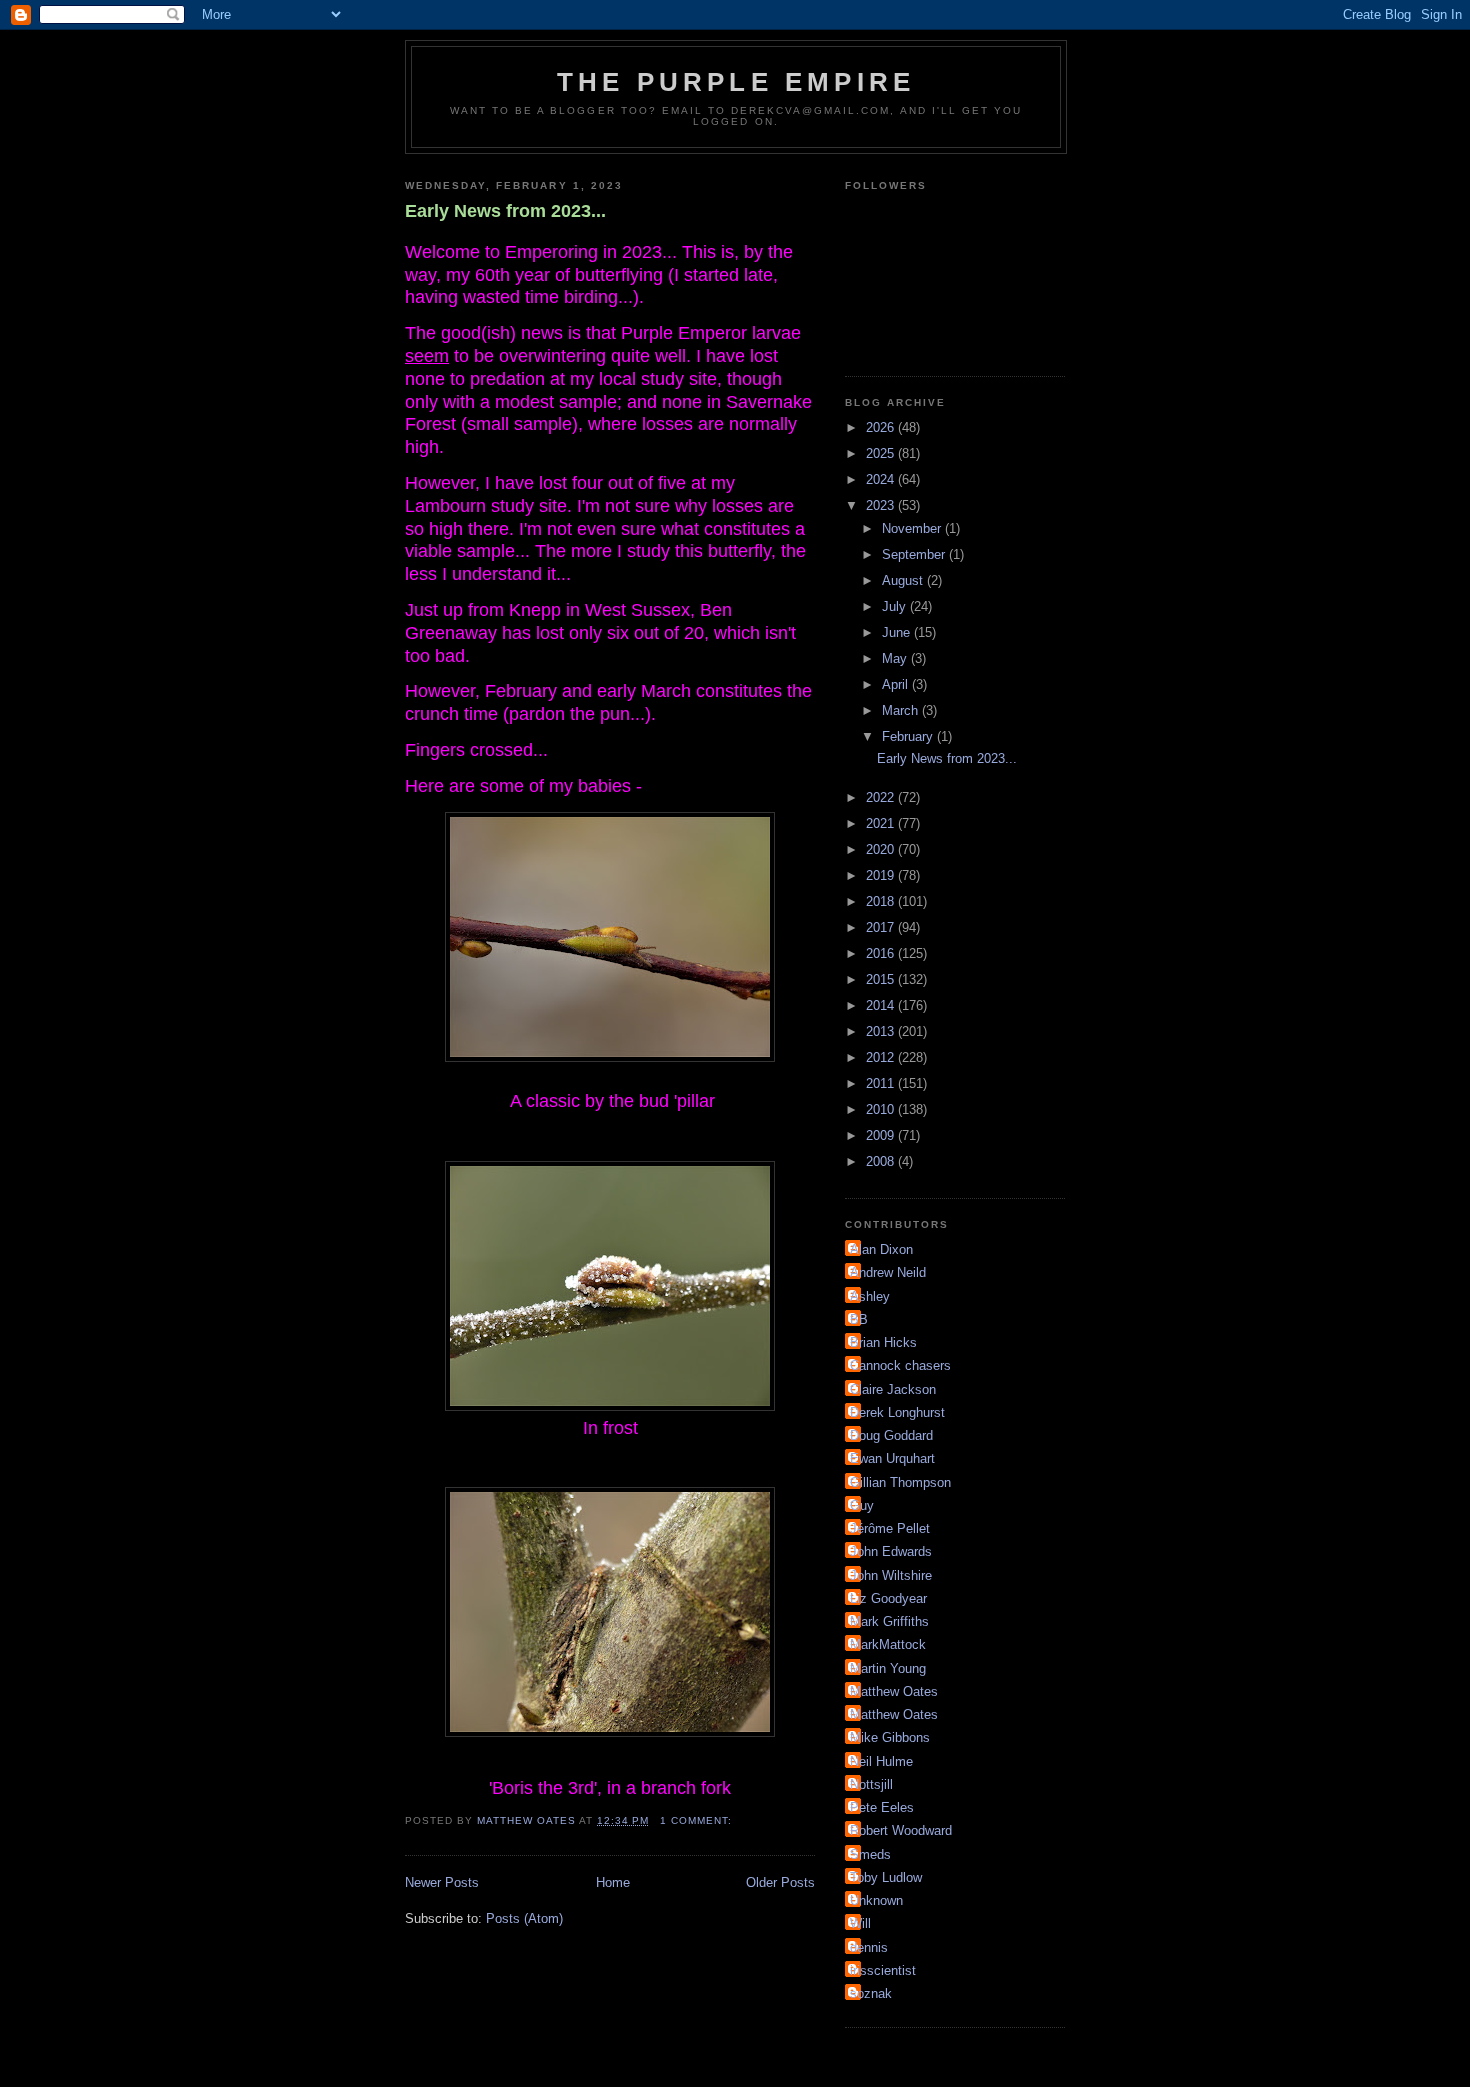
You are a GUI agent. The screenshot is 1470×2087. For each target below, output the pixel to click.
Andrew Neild (888, 1272)
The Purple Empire (736, 82)
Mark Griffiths (889, 1621)
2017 (882, 927)
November (913, 528)
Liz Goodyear (888, 1598)
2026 (882, 427)
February (909, 736)
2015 (882, 979)
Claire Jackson (893, 1389)
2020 (882, 849)
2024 (882, 479)
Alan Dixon (881, 1249)
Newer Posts (442, 1882)
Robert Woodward (901, 1830)
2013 (882, 1031)
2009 (882, 1135)
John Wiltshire (891, 1575)
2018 (882, 901)
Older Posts (780, 1882)
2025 (882, 453)
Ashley (870, 1296)
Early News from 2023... (505, 211)
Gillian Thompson (900, 1482)
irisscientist (883, 1970)
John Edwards (891, 1551)
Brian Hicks (883, 1342)
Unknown (876, 1900)
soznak (871, 1993)
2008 (882, 1161)
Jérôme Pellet (890, 1528)
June (898, 632)
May (896, 658)
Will (860, 1923)
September (915, 554)
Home (613, 1882)
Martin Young (888, 1668)
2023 (882, 505)
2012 (882, 1057)
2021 (882, 823)
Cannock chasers (900, 1365)
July (896, 606)
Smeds (870, 1854)
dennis (869, 1947)
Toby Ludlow (886, 1877)
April (897, 684)
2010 (882, 1109)
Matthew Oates (894, 1691)
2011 (882, 1083)
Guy (862, 1505)
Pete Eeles (882, 1807)
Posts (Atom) (524, 1918)
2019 (882, 875)
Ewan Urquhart (892, 1458)
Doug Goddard (891, 1435)
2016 (882, 953)
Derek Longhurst (897, 1412)
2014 (882, 1005)
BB (859, 1319)
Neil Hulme (881, 1761)
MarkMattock (888, 1644)
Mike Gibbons (890, 1737)
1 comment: (698, 1820)
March (902, 710)
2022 (882, 797)
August (904, 580)
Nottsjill (871, 1784)
